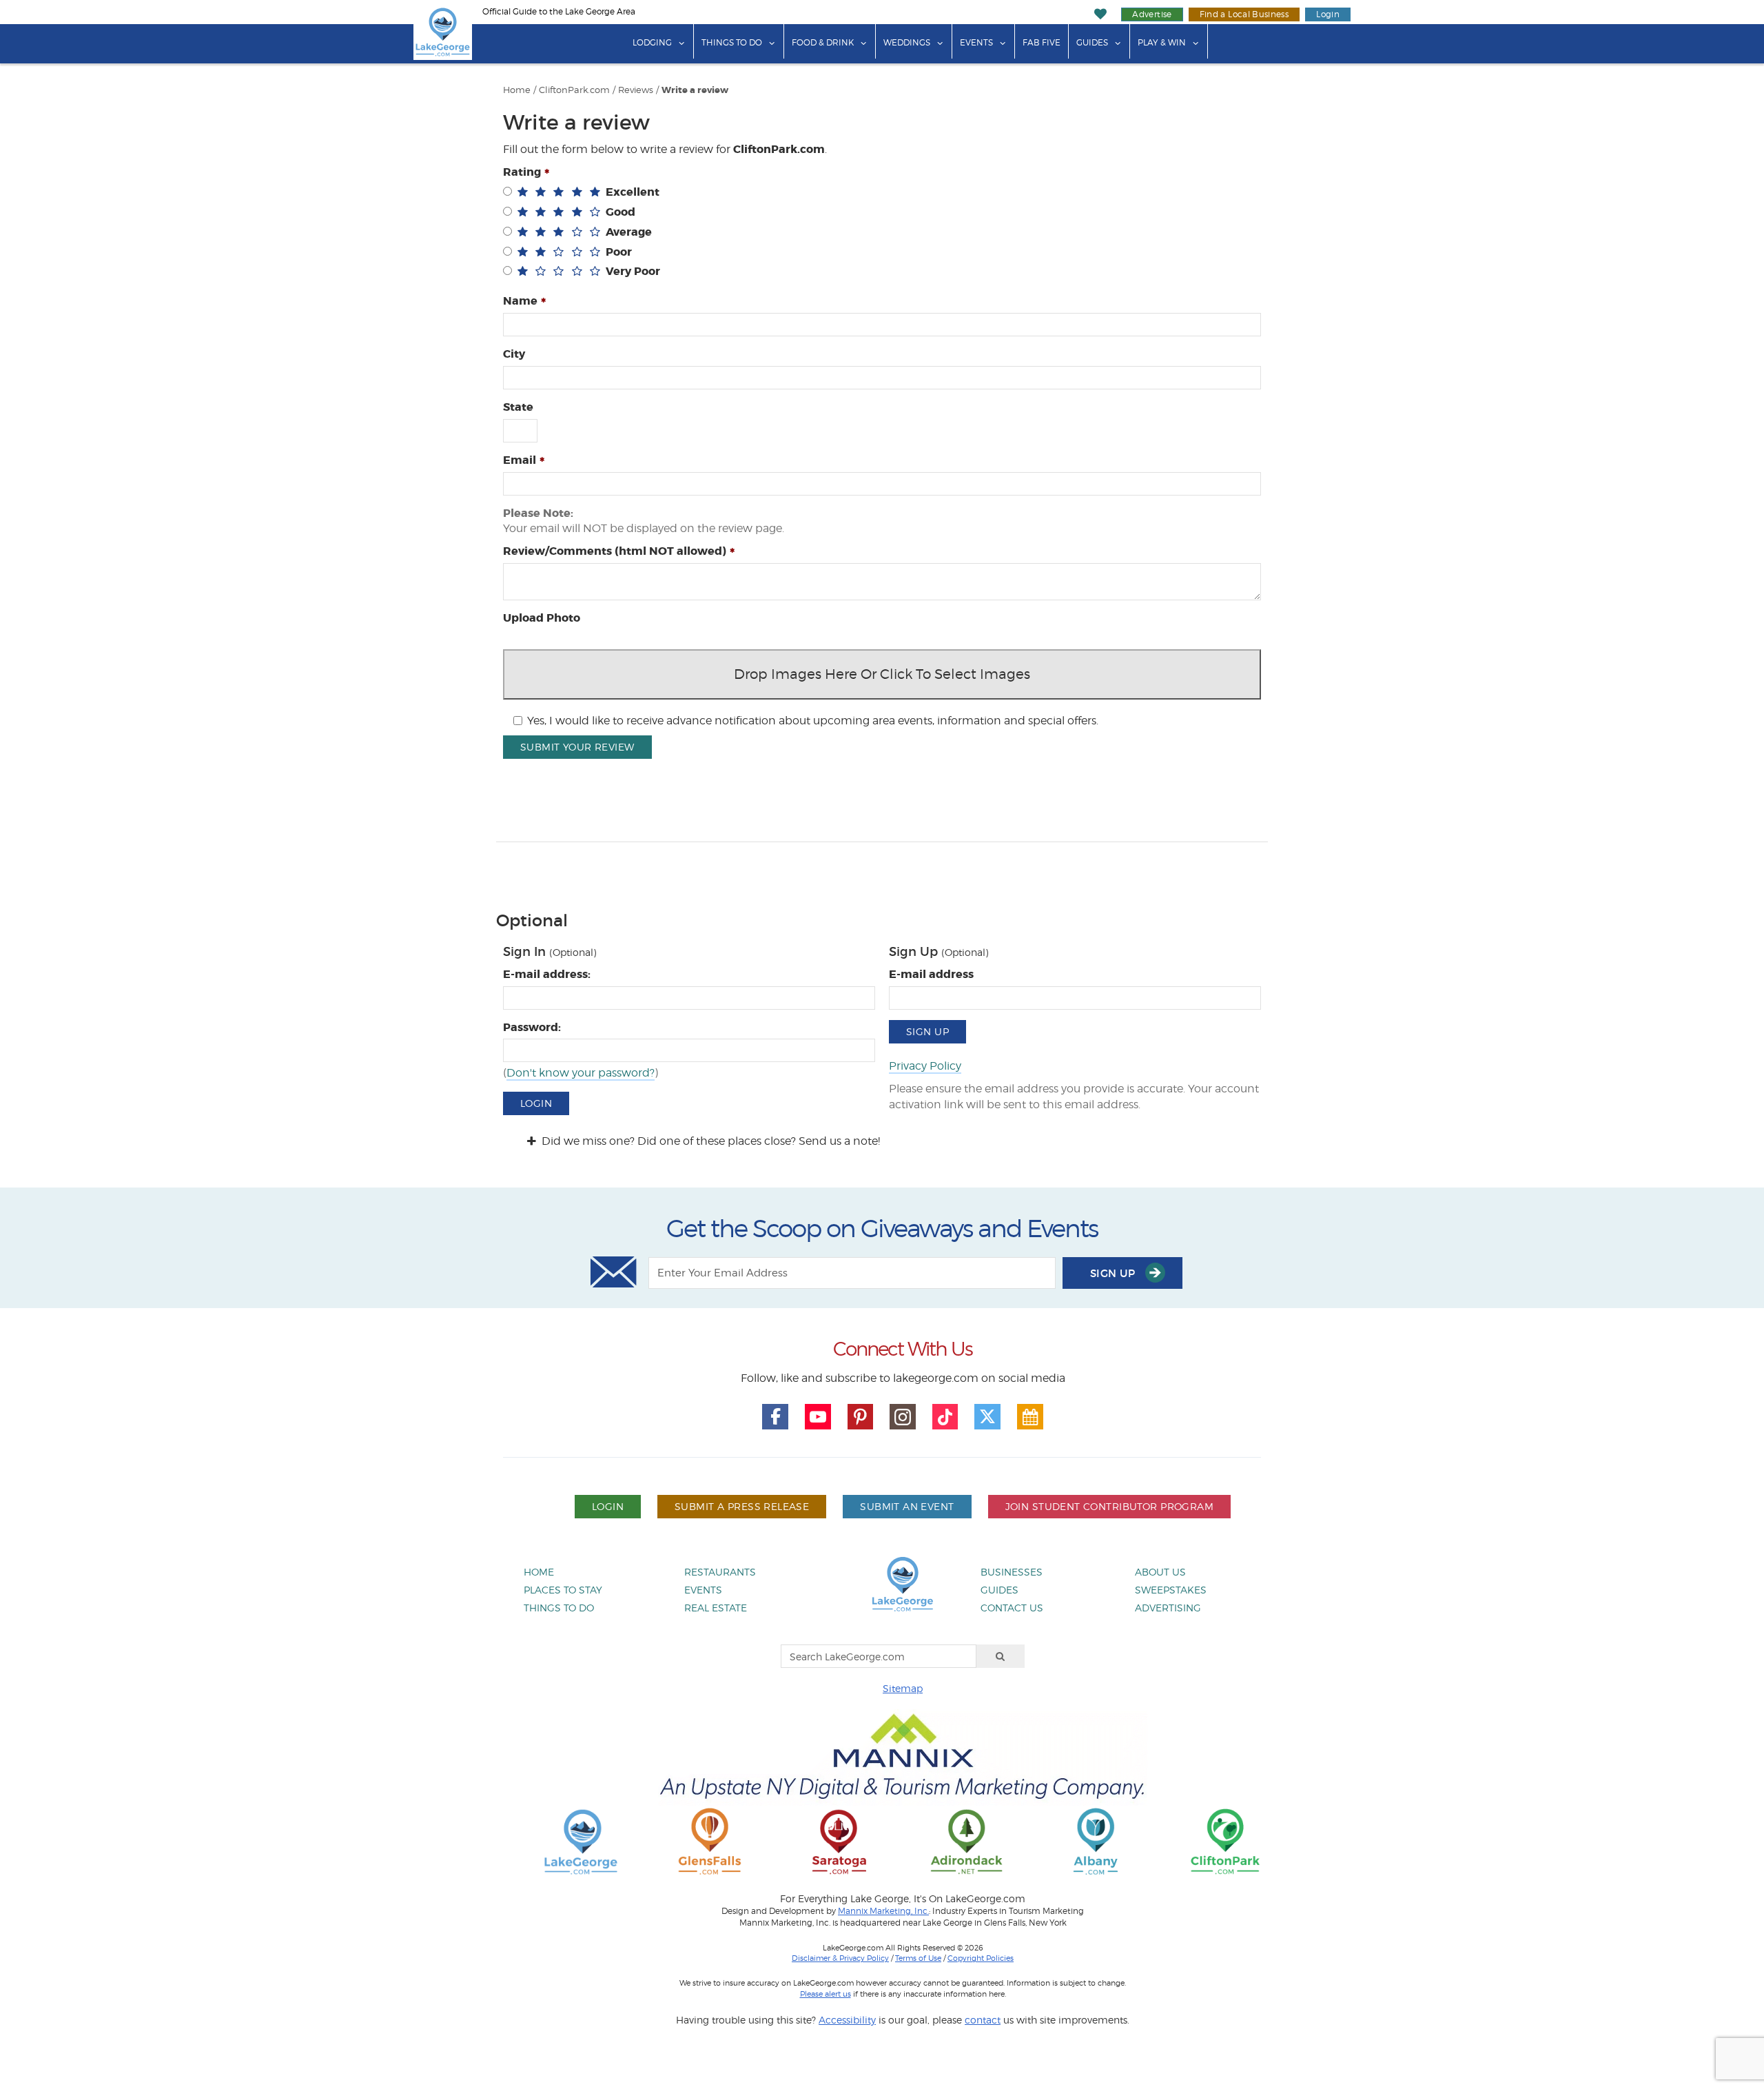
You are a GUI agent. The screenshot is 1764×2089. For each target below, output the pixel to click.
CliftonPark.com (574, 90)
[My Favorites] (1101, 14)
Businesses (1012, 1572)
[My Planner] (1030, 1417)
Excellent (633, 192)
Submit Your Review (577, 747)
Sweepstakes (1171, 1590)
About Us (1160, 1572)
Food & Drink (823, 42)
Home (517, 90)
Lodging (652, 42)
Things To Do (732, 42)
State (518, 407)
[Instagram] (903, 1417)
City (514, 354)
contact (983, 2020)
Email (520, 460)
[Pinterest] (861, 1417)
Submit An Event (907, 1506)
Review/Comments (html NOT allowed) (615, 551)
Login (1328, 14)
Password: (532, 1027)
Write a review (695, 90)
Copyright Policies (981, 1958)
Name (520, 301)
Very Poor (633, 271)
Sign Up (927, 1031)
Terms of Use (918, 1958)
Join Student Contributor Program (1109, 1506)
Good (621, 212)
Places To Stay (563, 1590)
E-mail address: (547, 974)
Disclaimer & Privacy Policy (840, 1958)
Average (629, 232)
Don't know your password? (581, 1073)
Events (976, 42)
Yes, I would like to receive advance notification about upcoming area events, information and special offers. (813, 721)
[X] (987, 1417)
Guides (1092, 42)
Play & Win (1162, 42)
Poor (619, 252)
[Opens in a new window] (710, 1841)
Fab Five (1042, 42)
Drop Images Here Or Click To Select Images (882, 674)
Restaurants (720, 1572)
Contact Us (1012, 1608)
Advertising (1168, 1608)
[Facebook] (775, 1417)
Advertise (1152, 14)
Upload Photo (542, 618)
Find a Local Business (1244, 14)
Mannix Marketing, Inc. (883, 1911)
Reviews (636, 90)
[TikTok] (945, 1417)
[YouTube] (818, 1417)
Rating (522, 172)
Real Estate (716, 1608)
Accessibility (847, 2020)
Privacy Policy (925, 1066)
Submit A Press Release (742, 1506)
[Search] (1001, 1656)
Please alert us (825, 1994)
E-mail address (931, 974)
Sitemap (903, 1688)
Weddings (907, 42)
